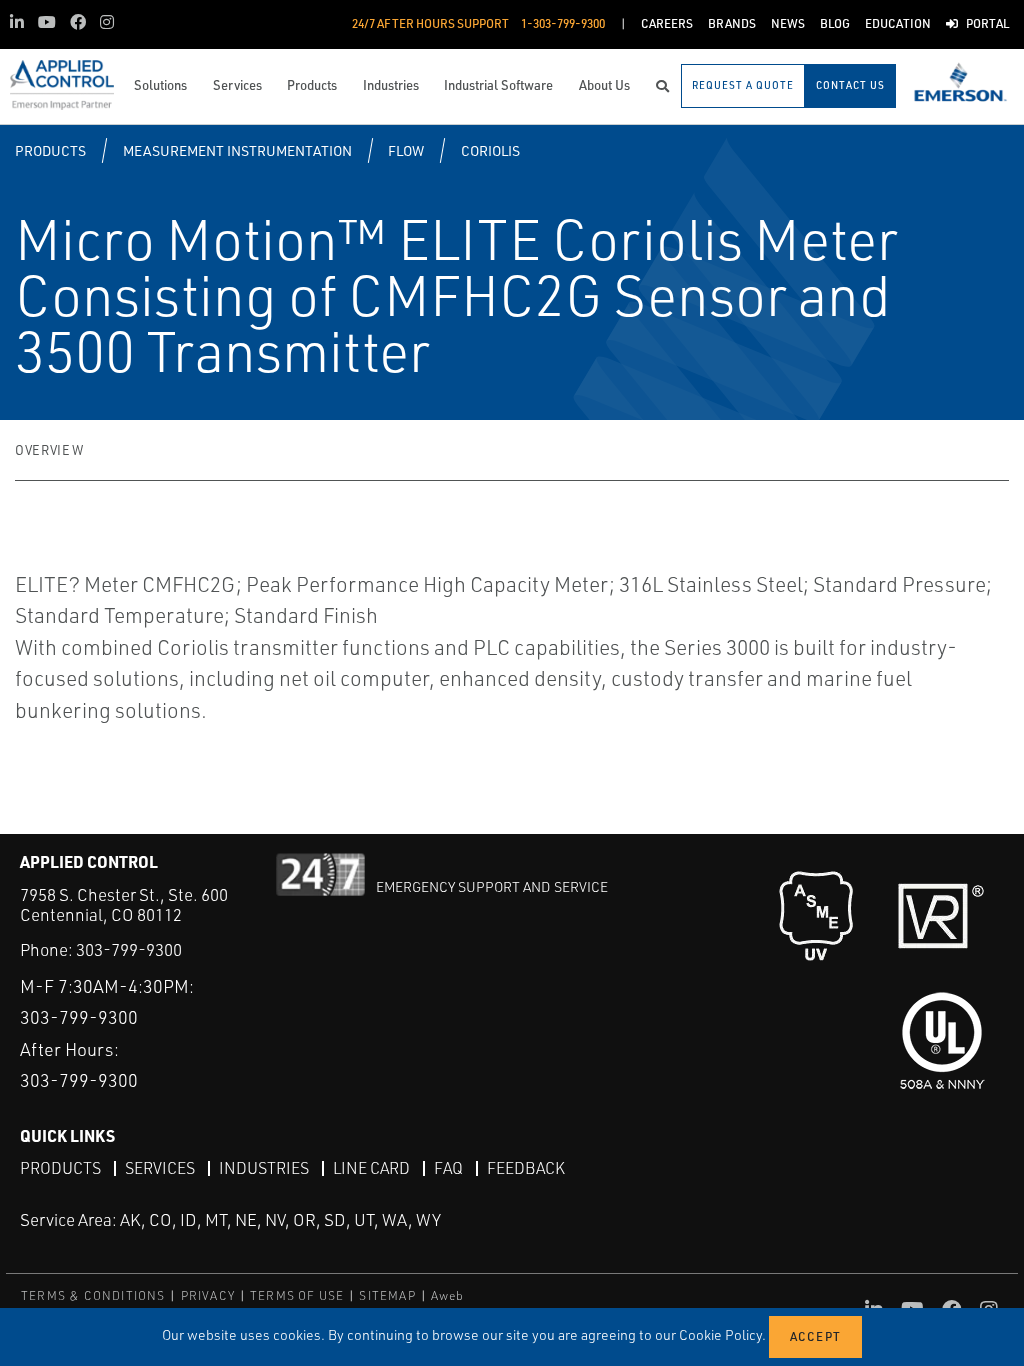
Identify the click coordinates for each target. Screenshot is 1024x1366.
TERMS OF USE (297, 1295)
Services (160, 1168)
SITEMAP (387, 1295)
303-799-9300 (129, 949)
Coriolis (490, 150)
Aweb (448, 1295)
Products (50, 150)
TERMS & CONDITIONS (93, 1295)
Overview (49, 450)
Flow (406, 150)
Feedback (526, 1168)
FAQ (448, 1168)
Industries (264, 1168)
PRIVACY (208, 1295)
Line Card (371, 1168)
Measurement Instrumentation (237, 150)
